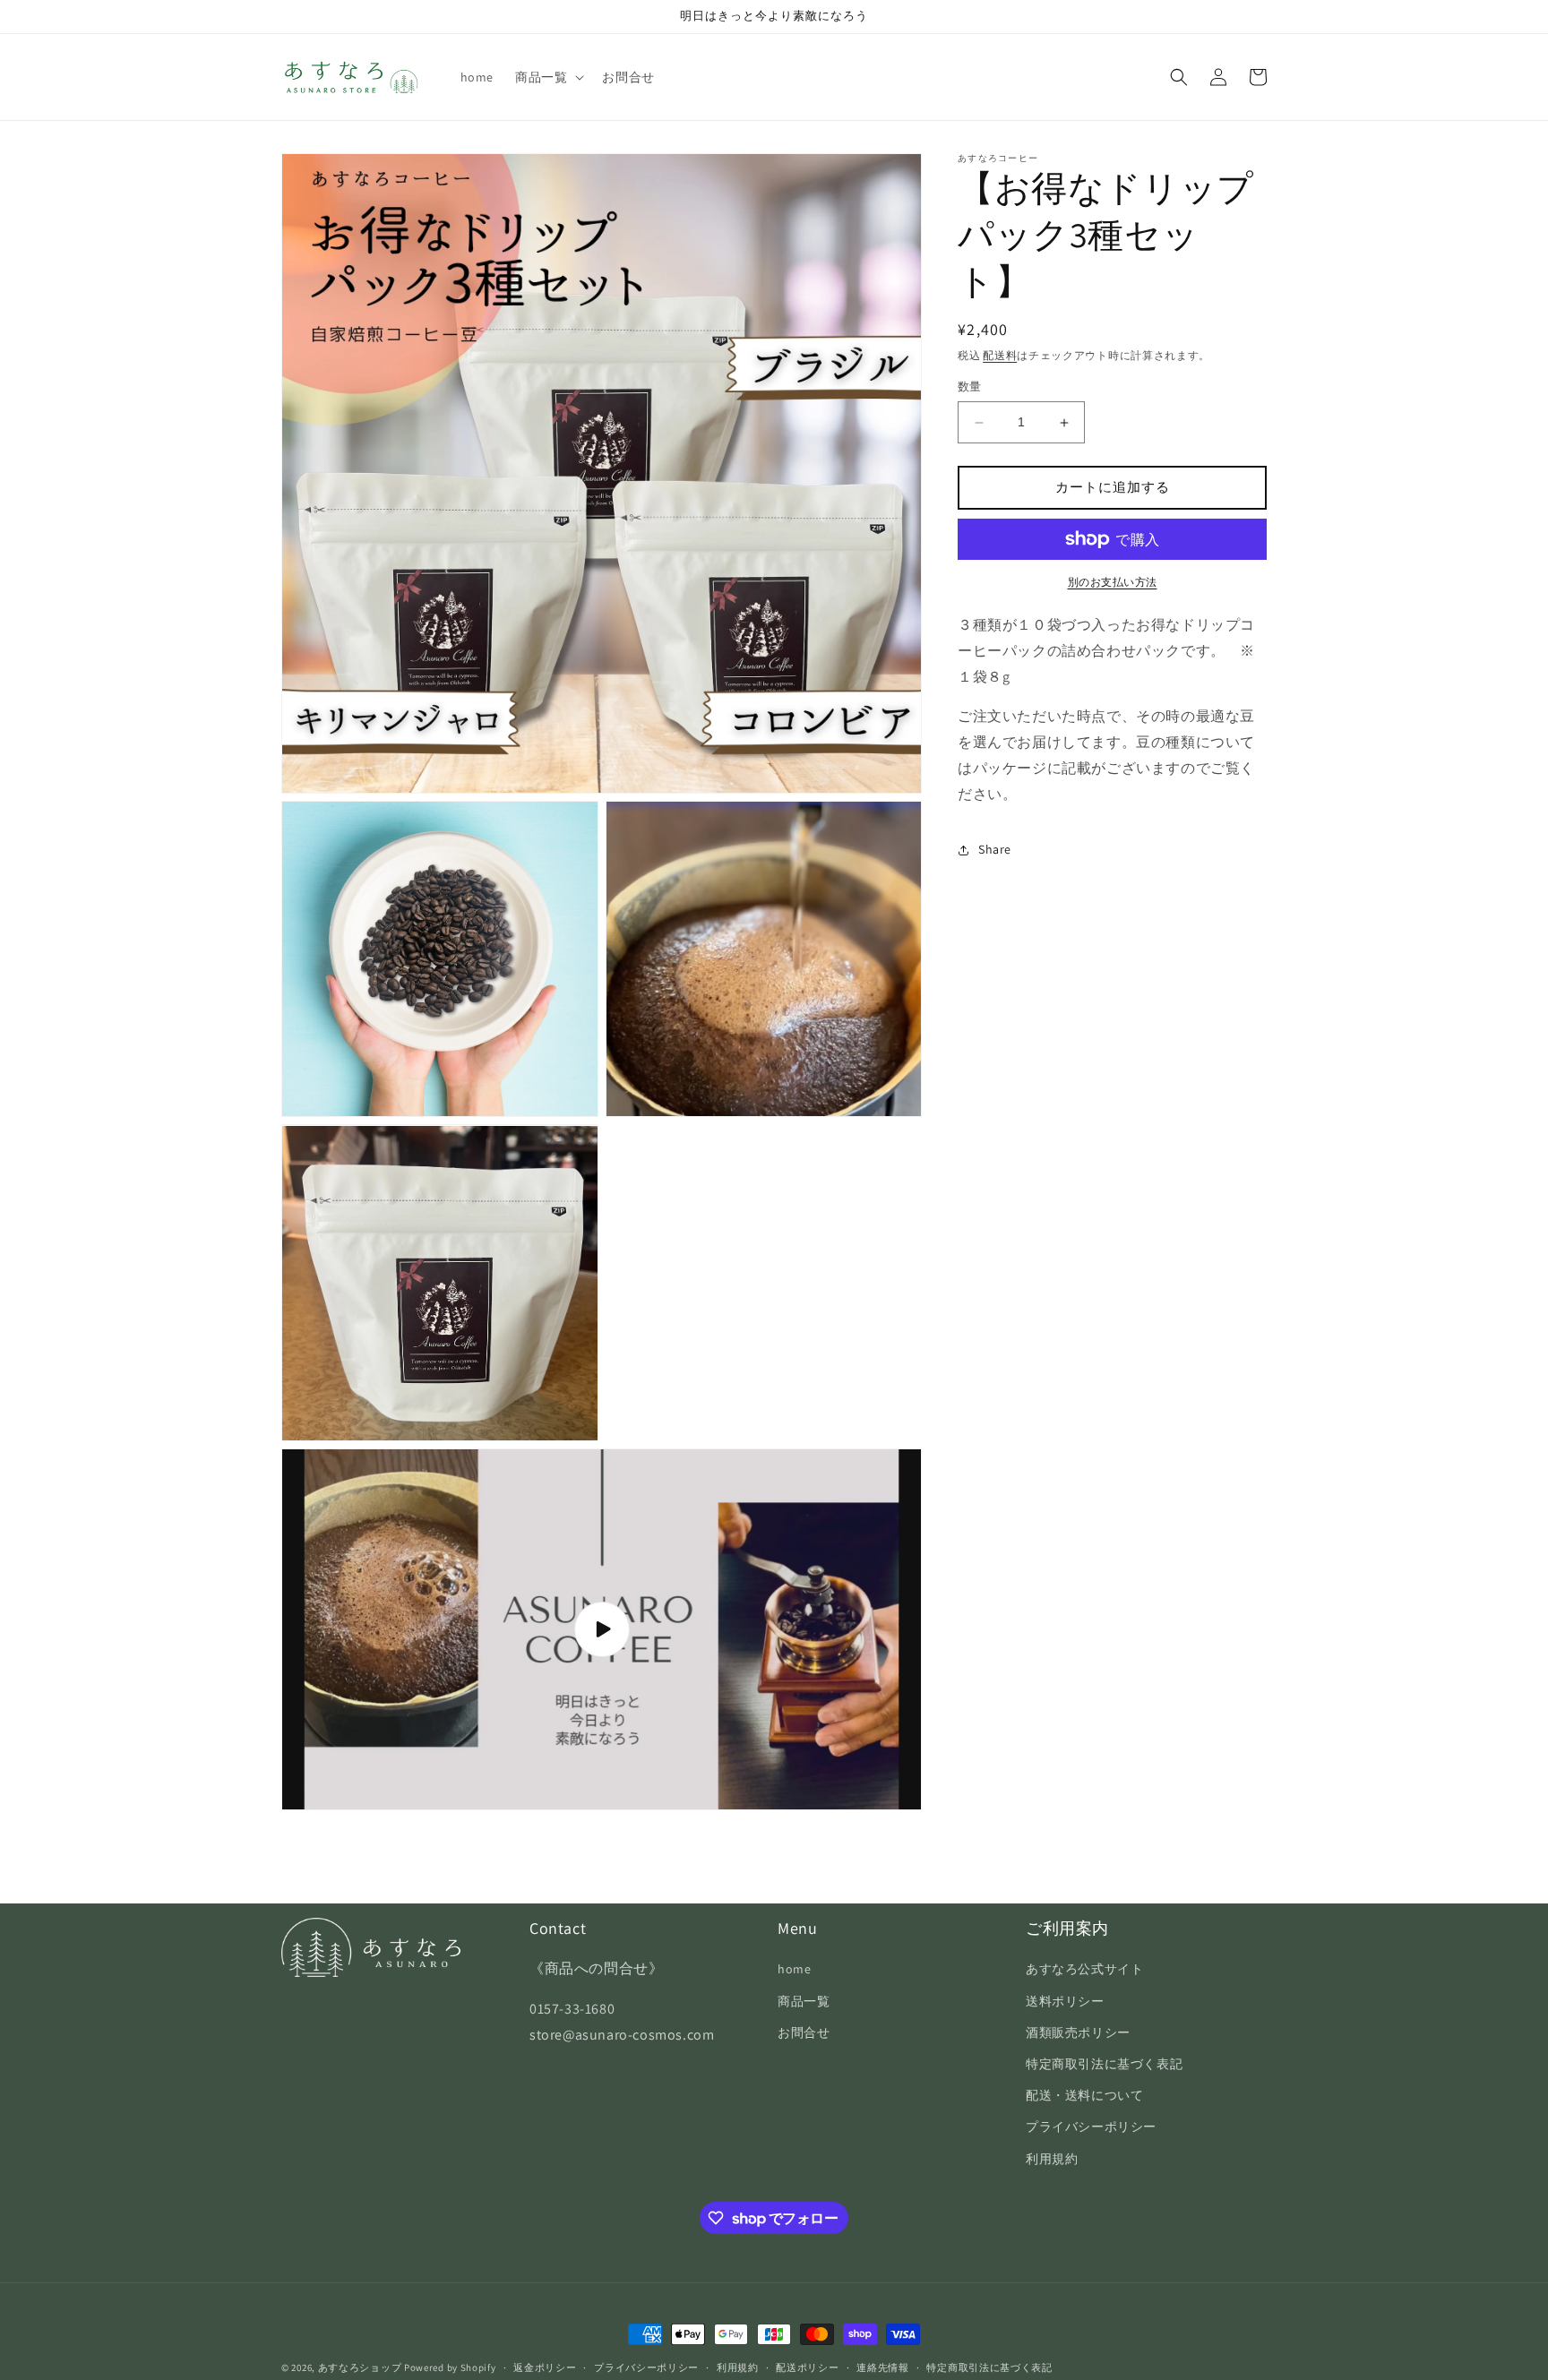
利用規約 (1052, 2159)
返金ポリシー (545, 2367)
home (794, 1969)
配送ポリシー (807, 2367)
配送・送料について (1084, 2095)
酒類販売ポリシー (1078, 2032)
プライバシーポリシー (1091, 2127)
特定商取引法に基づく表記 (1104, 2064)
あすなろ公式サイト (1084, 1969)
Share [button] (995, 849)
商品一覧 (804, 2001)
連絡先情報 (883, 2367)
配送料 (1000, 355)
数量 (970, 387)
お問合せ (804, 2032)
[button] (548, 77)
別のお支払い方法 (1113, 582)
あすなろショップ (360, 2367)
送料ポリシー (1065, 2001)
